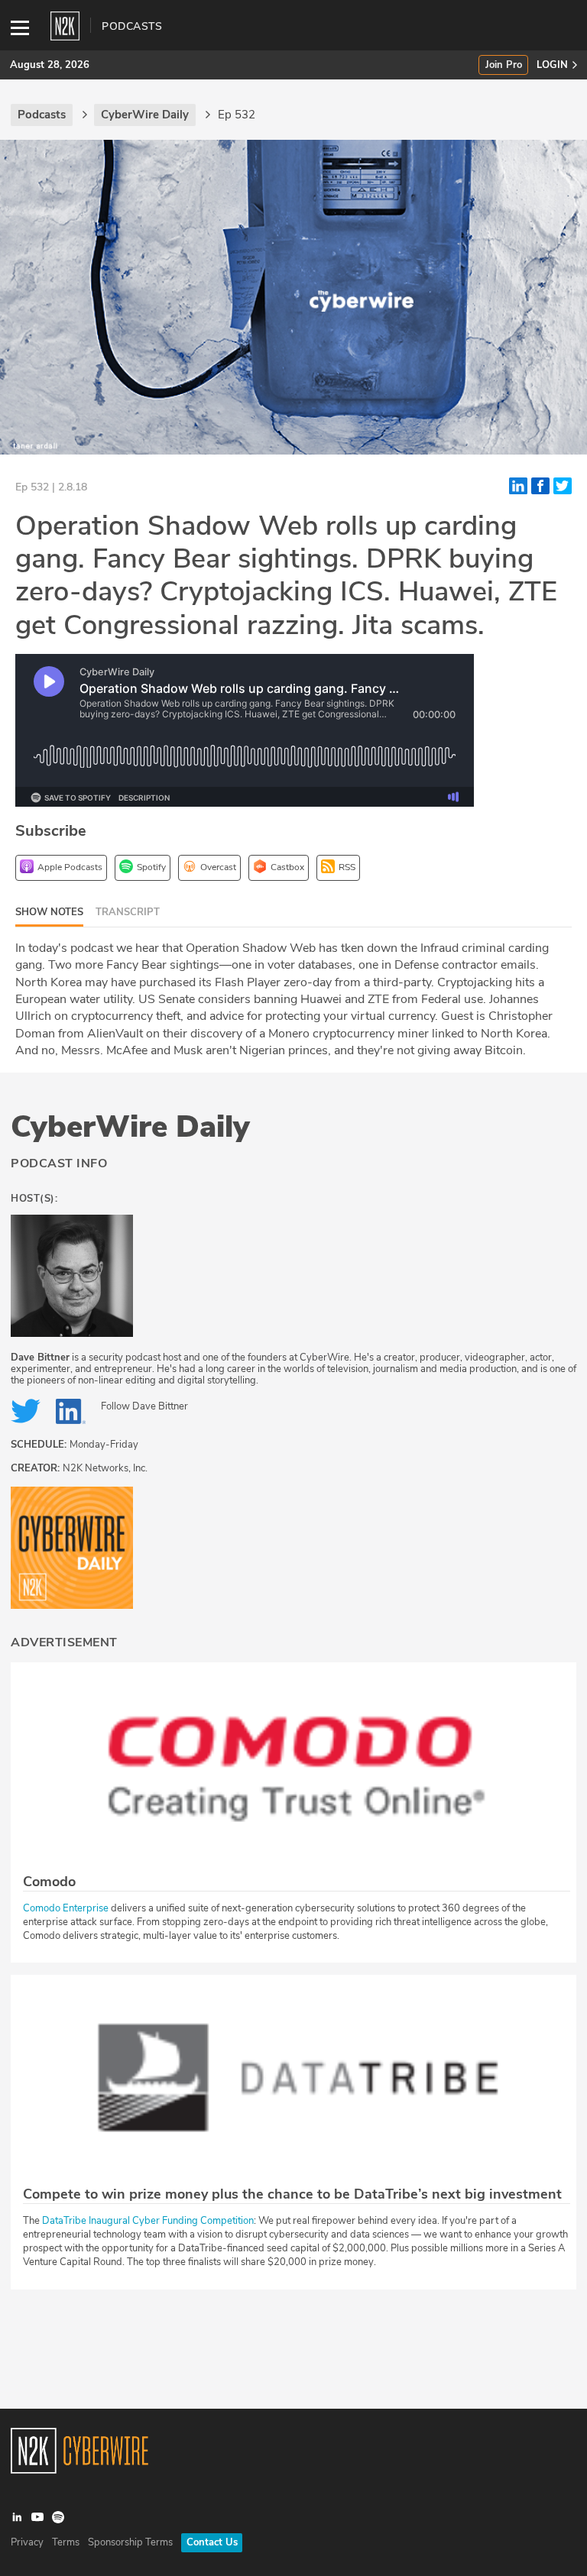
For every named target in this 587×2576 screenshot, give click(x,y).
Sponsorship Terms (130, 2542)
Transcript (128, 912)
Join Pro (504, 65)
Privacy (27, 2542)
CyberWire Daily (130, 1127)
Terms (66, 2542)
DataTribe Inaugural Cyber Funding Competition (148, 2221)
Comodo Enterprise (66, 1908)
